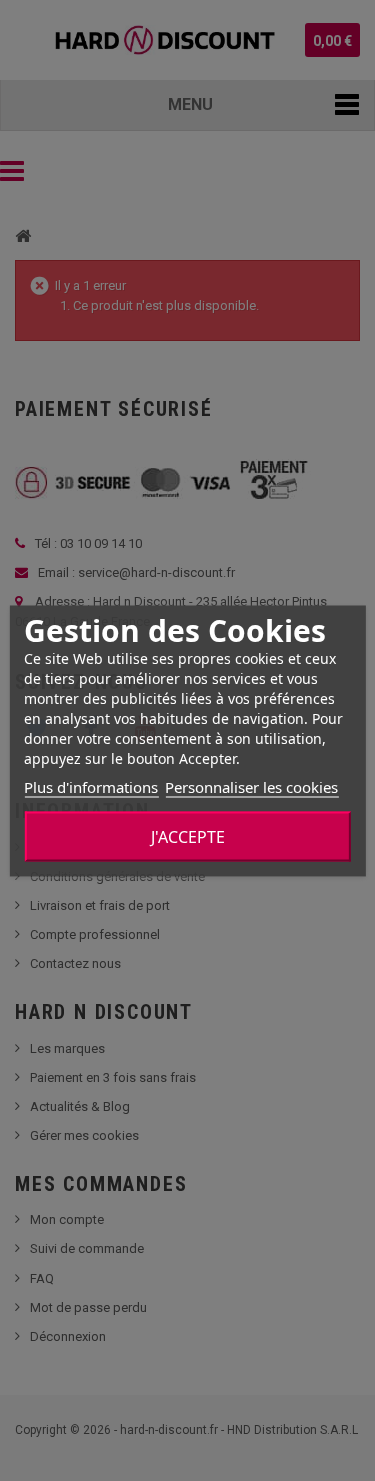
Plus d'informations (91, 786)
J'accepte (188, 836)
